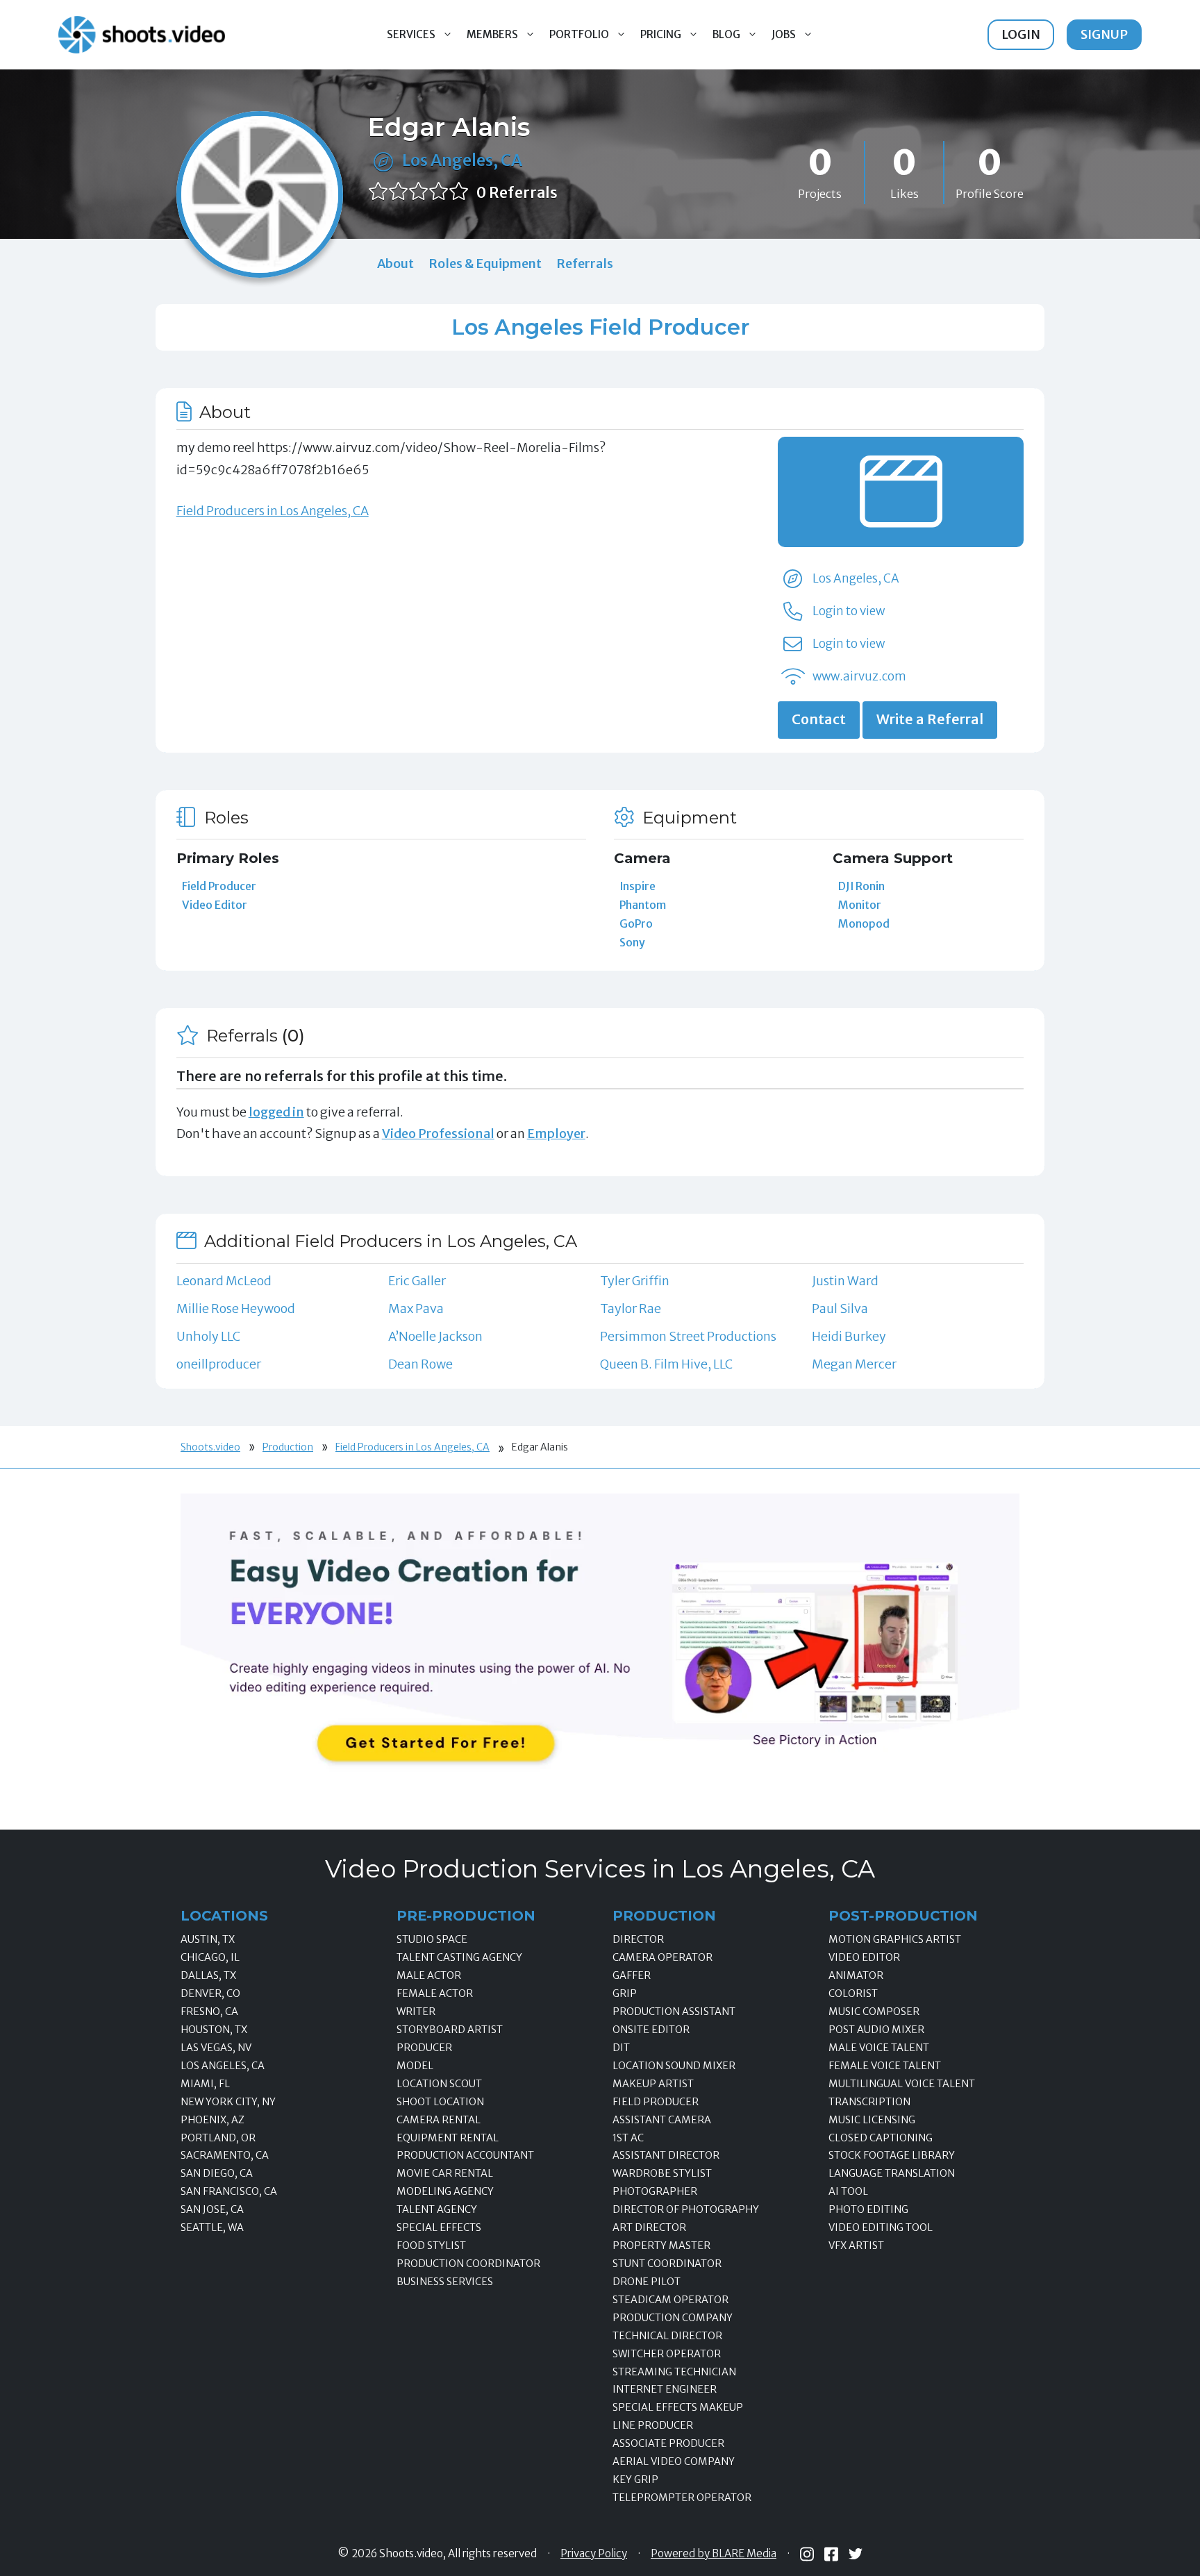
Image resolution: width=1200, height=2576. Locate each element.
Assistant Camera (662, 2120)
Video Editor (215, 905)
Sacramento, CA (225, 2155)
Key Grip (635, 2479)
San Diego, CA (217, 2173)
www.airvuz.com (859, 676)
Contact (819, 719)
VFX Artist (856, 2245)
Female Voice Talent (885, 2066)
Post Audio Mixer (876, 2030)
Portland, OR (218, 2138)
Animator (856, 1975)
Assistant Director (666, 2155)
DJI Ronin (861, 886)
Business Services (445, 2282)
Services (411, 34)
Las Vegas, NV (216, 2048)
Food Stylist (431, 2245)
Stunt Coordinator (667, 2264)
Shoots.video (210, 1447)
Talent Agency (437, 2209)
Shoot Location (440, 2102)
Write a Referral (930, 719)
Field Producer (219, 886)
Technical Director (667, 2336)
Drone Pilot (647, 2282)
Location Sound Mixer (674, 2066)
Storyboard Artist (450, 2030)
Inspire (637, 886)
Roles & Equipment (485, 264)
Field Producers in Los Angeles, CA (273, 511)
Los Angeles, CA (462, 160)
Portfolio (579, 34)
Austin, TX (208, 1939)
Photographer (655, 2191)
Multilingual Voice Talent (902, 2084)
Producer (424, 2048)
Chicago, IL (210, 1957)
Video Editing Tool (881, 2227)
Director (638, 1939)
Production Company (673, 2318)
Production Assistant (674, 2012)
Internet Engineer (665, 2389)
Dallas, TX (208, 1975)
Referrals (585, 264)
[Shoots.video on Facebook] (831, 2554)
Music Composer (874, 2012)
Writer (416, 2012)
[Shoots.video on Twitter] (856, 2554)
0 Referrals (517, 193)
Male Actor (429, 1975)
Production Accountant (465, 2155)
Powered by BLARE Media (714, 2554)
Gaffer (632, 1975)
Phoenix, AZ (212, 2120)
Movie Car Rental (445, 2173)
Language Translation (892, 2173)
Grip (625, 1993)
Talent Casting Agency (459, 1957)
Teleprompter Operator (682, 2498)
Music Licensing (872, 2120)
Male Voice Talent (879, 2048)
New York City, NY (228, 2102)
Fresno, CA (209, 2012)
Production (288, 1447)
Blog (726, 34)
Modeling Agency (445, 2191)
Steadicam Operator (670, 2300)
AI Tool (848, 2191)
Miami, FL (205, 2084)
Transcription (869, 2102)
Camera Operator (662, 1957)
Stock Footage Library (892, 2155)
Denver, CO (210, 1993)
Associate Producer (668, 2443)
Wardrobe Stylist (662, 2173)
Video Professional (438, 1134)
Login (1021, 34)
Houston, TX (214, 2030)
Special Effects (439, 2227)
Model (415, 2066)
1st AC (628, 2138)
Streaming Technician (674, 2372)
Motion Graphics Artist (895, 1939)
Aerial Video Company (674, 2461)
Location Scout (439, 2084)
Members (492, 34)
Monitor (860, 905)
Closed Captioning (881, 2138)
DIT (621, 2048)
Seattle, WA (212, 2227)
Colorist (853, 1993)
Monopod (864, 923)
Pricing (661, 34)
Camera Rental (439, 2120)
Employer (556, 1134)
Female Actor (435, 1993)
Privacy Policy (594, 2554)
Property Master (661, 2245)
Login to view (849, 611)
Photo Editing (868, 2209)
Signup (1104, 34)
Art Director (649, 2227)
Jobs (784, 34)
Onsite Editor (651, 2030)
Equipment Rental (448, 2138)
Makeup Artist (653, 2084)
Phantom (643, 905)
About (395, 264)
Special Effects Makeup (678, 2407)
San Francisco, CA (229, 2191)
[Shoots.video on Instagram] (807, 2554)
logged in (276, 1112)
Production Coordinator (468, 2264)
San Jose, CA (212, 2209)
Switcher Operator (667, 2354)
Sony (632, 942)
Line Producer (653, 2425)
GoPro (636, 923)
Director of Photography (686, 2209)
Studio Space (432, 1939)
